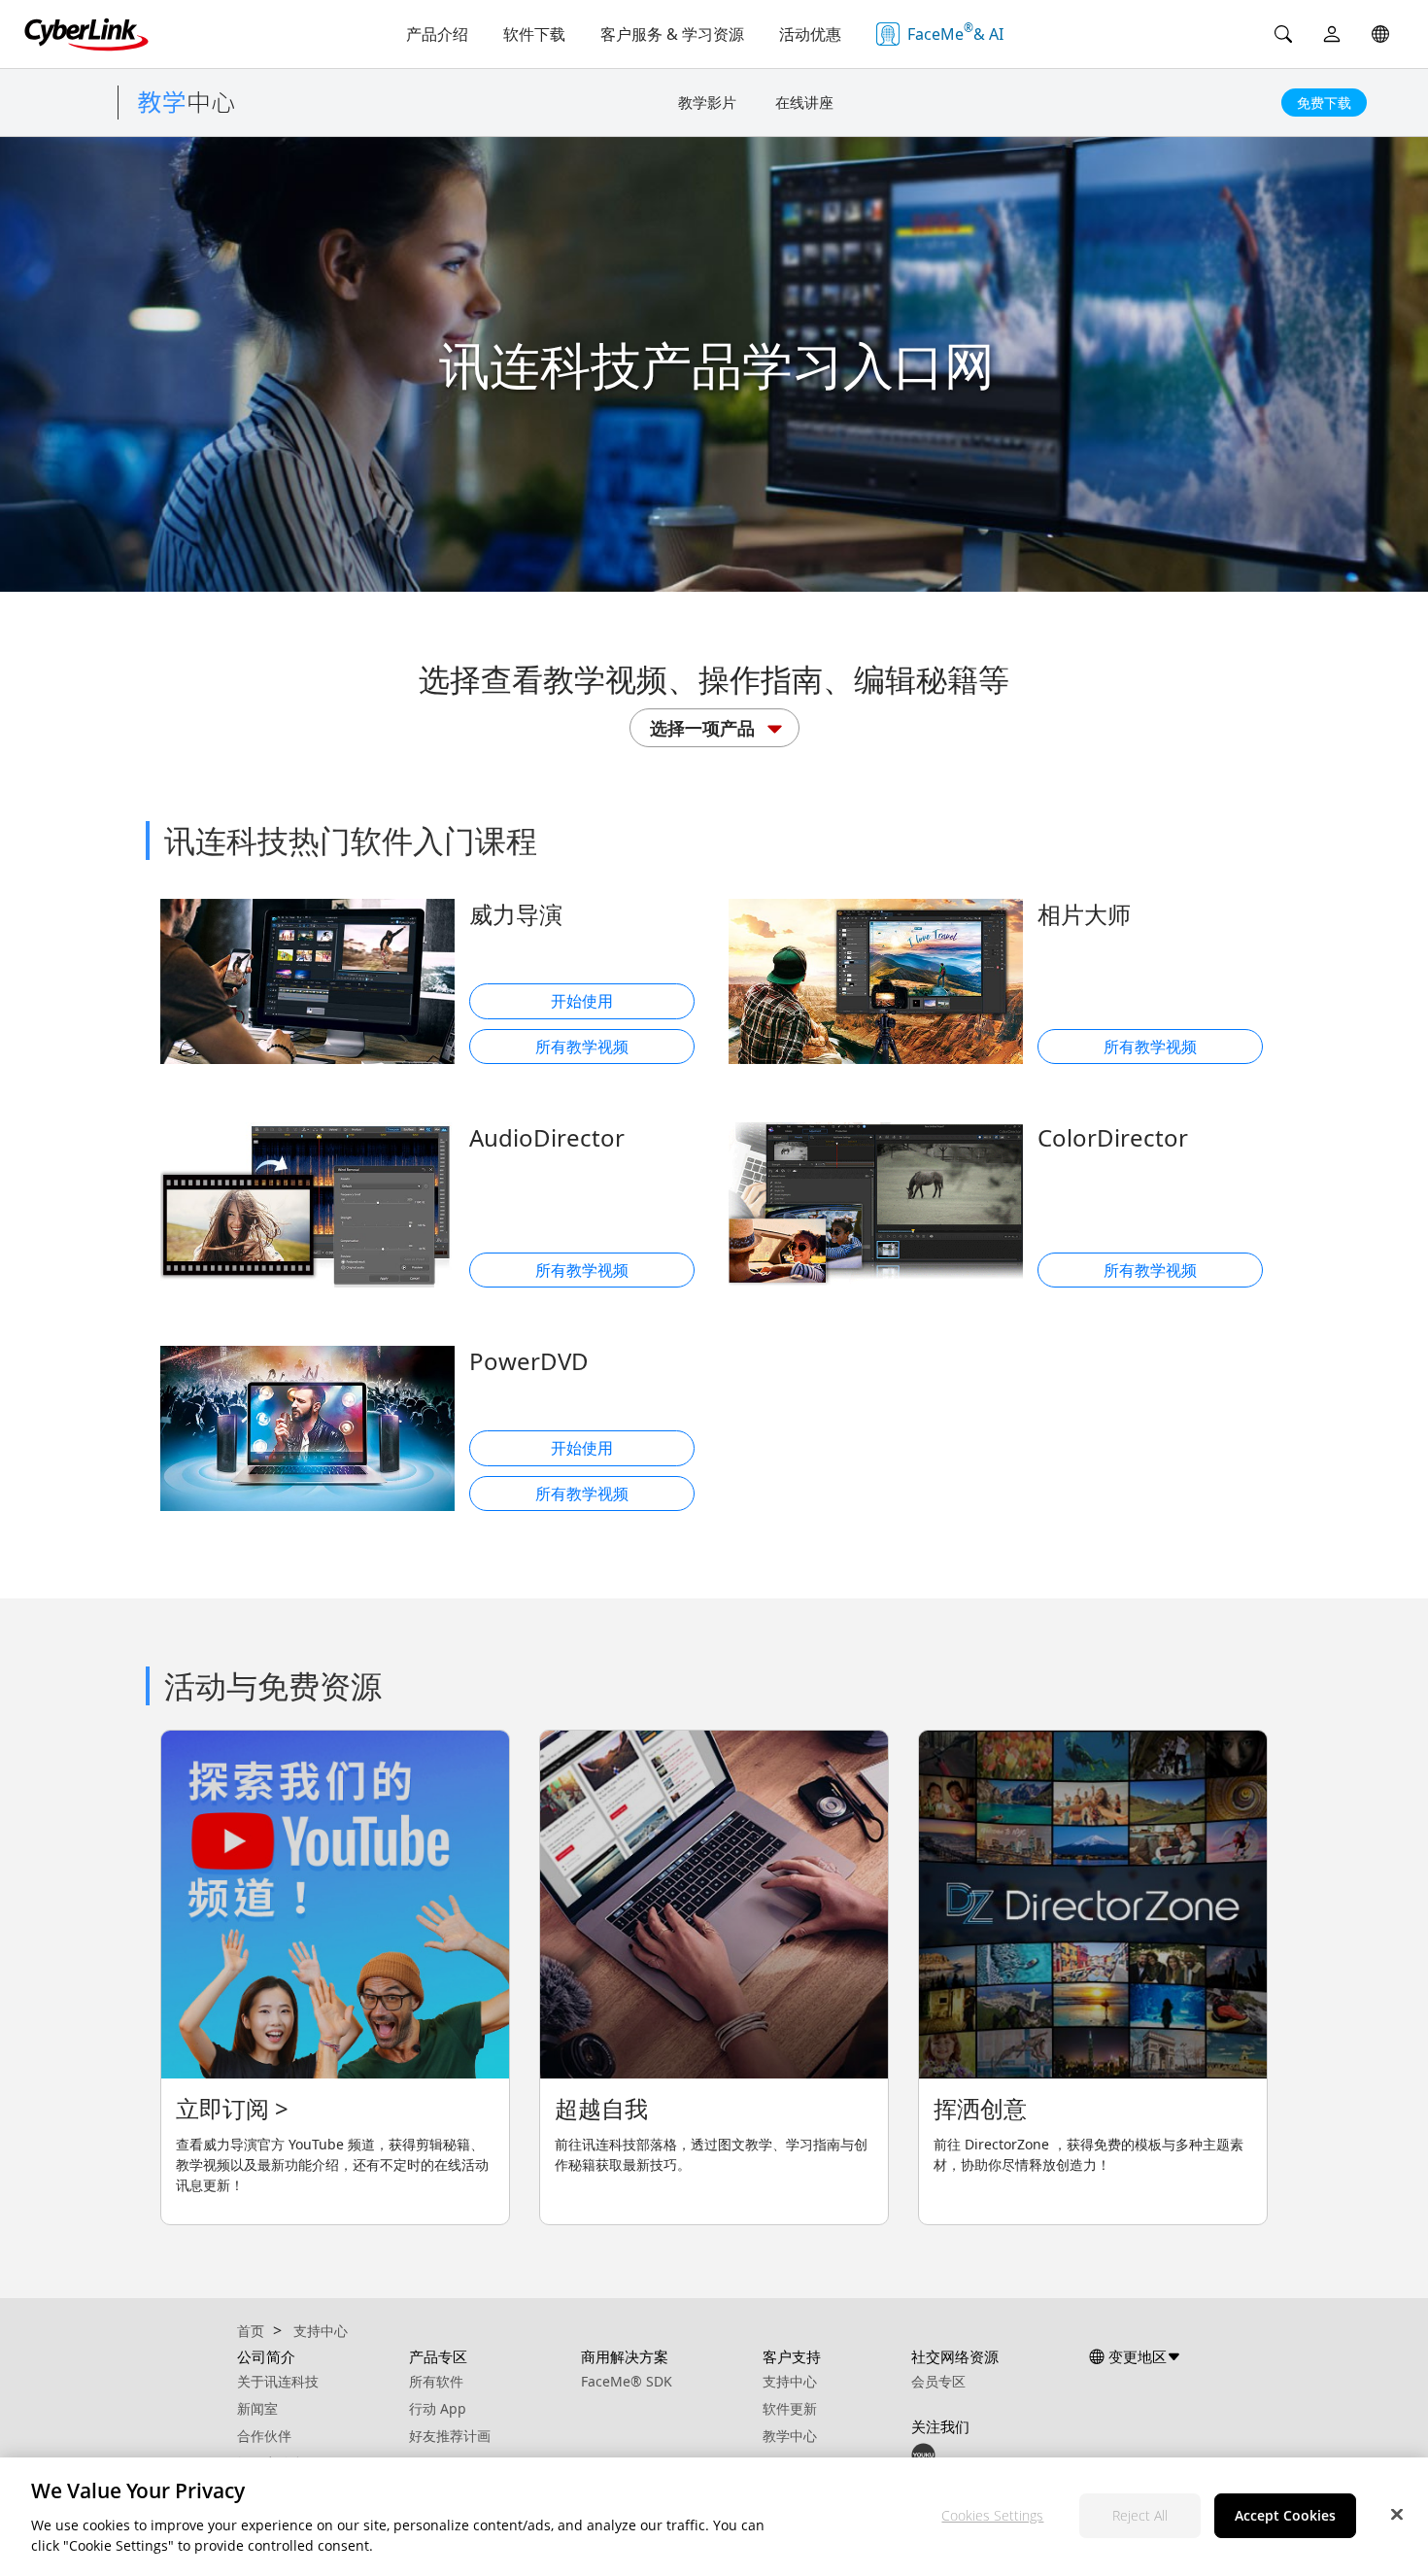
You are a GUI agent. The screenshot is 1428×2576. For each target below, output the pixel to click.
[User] (1332, 34)
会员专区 (938, 2381)
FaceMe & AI (955, 32)
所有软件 (436, 2381)
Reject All (1140, 2515)
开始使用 (582, 1001)
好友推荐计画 (450, 2436)
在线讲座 (804, 102)
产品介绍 (437, 34)
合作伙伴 (264, 2436)
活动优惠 (810, 34)
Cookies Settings (992, 2515)
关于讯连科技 (278, 2381)
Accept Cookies (1285, 2515)
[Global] (1380, 34)
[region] (714, 2517)
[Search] (1283, 34)
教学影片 (707, 102)
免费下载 (1324, 103)
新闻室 (257, 2408)
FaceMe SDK (627, 2381)
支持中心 (790, 2381)
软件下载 (534, 34)
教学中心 (790, 2436)
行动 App (438, 2408)
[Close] (1397, 2514)
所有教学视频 (582, 1047)
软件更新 (790, 2408)
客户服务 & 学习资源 (672, 34)
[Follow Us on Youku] (923, 2453)
